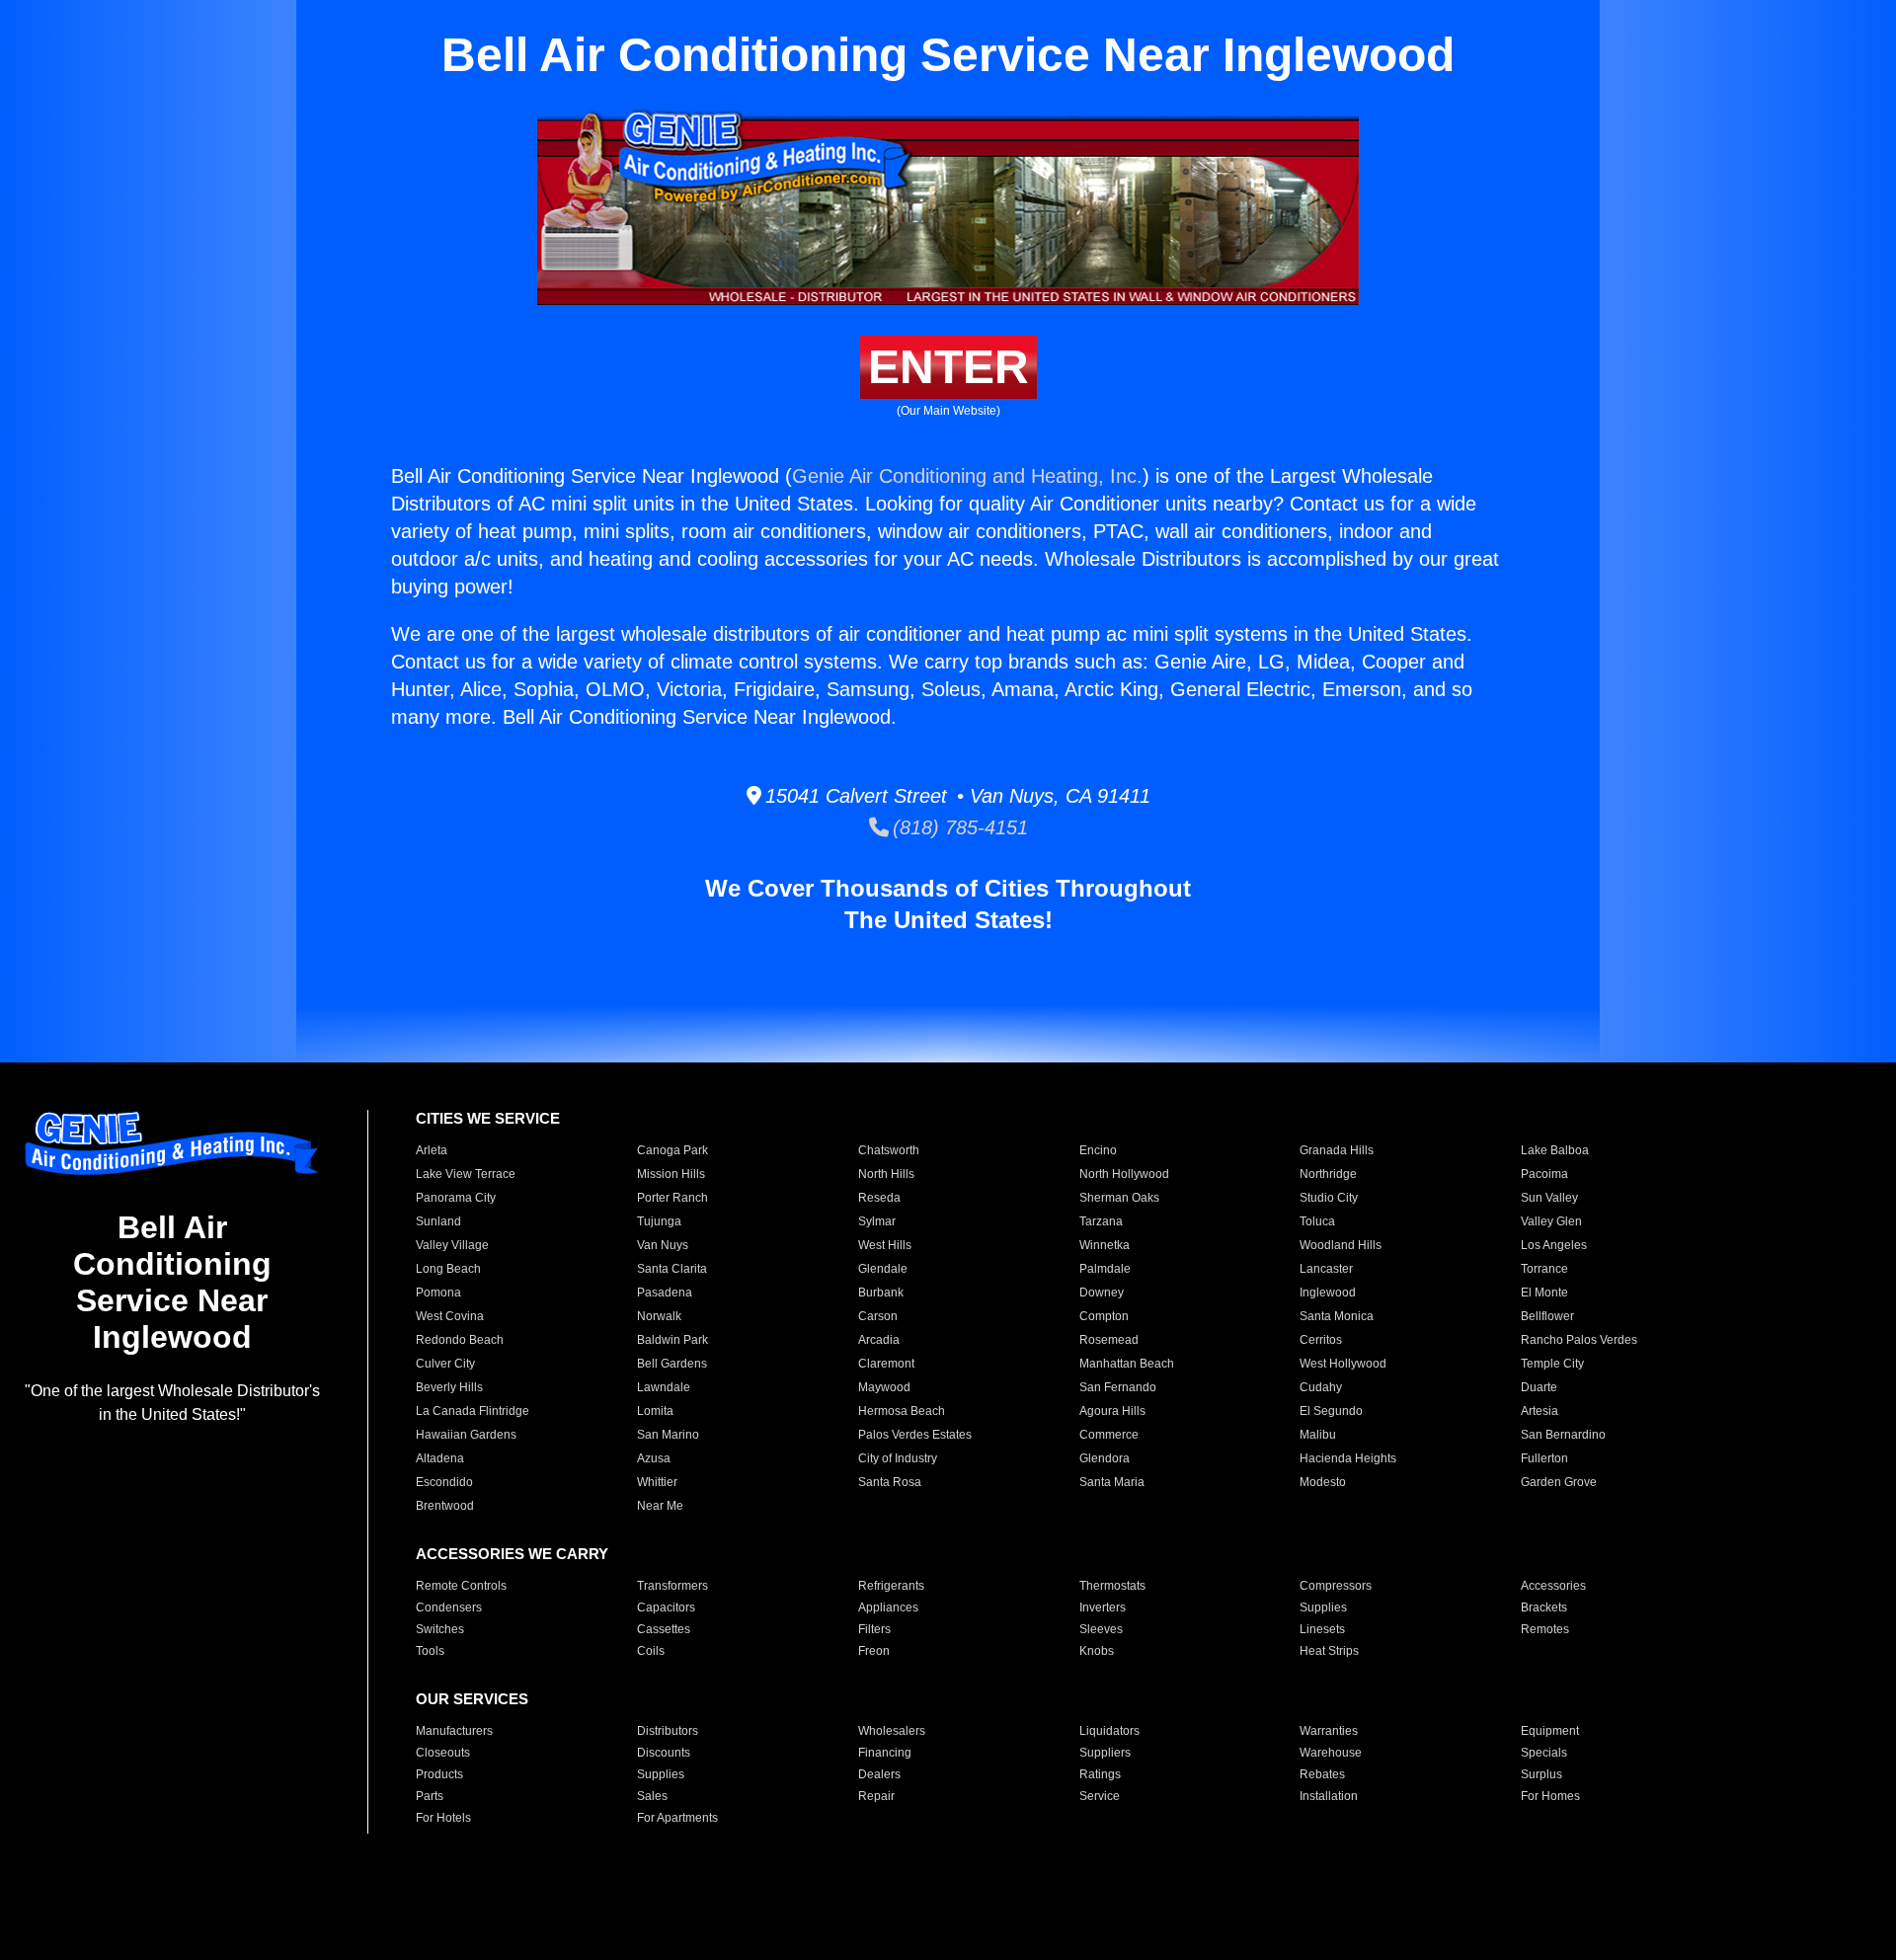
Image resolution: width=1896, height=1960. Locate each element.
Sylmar (877, 1221)
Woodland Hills (1341, 1245)
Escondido (444, 1482)
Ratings (1100, 1774)
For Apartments (677, 1818)
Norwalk (659, 1316)
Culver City (445, 1364)
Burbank (881, 1293)
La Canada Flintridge (473, 1411)
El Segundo (1331, 1411)
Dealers (879, 1774)
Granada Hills (1337, 1150)
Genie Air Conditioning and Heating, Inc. (967, 476)
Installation (1329, 1796)
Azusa (654, 1458)
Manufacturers (454, 1731)
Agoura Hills (1112, 1411)
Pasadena (665, 1293)
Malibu (1318, 1435)
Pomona (438, 1293)
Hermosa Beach (902, 1411)
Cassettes (664, 1629)
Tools (430, 1651)
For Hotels (443, 1818)
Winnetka (1105, 1245)
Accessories (1553, 1586)
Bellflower (1547, 1316)
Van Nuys (663, 1245)
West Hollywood (1343, 1364)
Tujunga (659, 1221)
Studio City (1329, 1198)
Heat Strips (1329, 1651)
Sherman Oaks (1119, 1198)
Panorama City (456, 1198)
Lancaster (1326, 1269)
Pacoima (1544, 1174)
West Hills (885, 1245)
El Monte (1544, 1293)
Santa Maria (1112, 1482)
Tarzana (1101, 1221)
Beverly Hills (449, 1387)
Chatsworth (889, 1150)
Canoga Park (672, 1150)
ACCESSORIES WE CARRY (512, 1554)
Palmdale (1105, 1269)
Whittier (657, 1482)
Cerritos (1321, 1340)
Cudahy (1321, 1387)
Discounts (664, 1753)
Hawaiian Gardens (466, 1435)
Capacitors (666, 1607)
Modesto (1323, 1482)
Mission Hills (671, 1174)
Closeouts (443, 1753)
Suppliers (1105, 1753)
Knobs (1097, 1651)
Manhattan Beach (1127, 1364)
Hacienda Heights (1348, 1458)
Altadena (440, 1458)
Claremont (886, 1364)
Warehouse (1331, 1753)
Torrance (1544, 1269)
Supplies (1323, 1607)
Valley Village (452, 1245)
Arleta (432, 1150)
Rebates (1322, 1774)
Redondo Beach (460, 1340)
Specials (1544, 1753)
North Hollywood (1124, 1174)
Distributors (668, 1731)
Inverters (1103, 1607)
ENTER (948, 367)
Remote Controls (461, 1586)
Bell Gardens (672, 1364)
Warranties (1329, 1731)
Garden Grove (1559, 1482)
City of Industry (898, 1458)
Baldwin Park (672, 1340)
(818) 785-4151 (958, 827)
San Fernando (1118, 1387)
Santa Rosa (890, 1482)
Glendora (1105, 1458)
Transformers (672, 1586)
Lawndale (664, 1387)
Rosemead (1109, 1340)
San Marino (668, 1435)
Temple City (1552, 1364)
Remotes (1545, 1629)
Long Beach (448, 1269)
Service (1100, 1796)
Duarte (1539, 1387)
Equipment (1550, 1731)
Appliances (888, 1607)
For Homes (1550, 1796)
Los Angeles (1554, 1245)
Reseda (879, 1198)
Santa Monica (1337, 1316)
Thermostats (1112, 1586)
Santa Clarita (672, 1269)
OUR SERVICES (472, 1699)
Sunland (438, 1221)
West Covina (450, 1316)
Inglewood (1328, 1293)
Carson (878, 1316)
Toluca (1317, 1221)
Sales (652, 1796)
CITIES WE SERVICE (488, 1118)
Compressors (1336, 1586)
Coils (651, 1651)
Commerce (1109, 1435)
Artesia (1540, 1411)
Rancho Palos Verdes (1579, 1340)
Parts (430, 1796)
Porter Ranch (672, 1198)
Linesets (1322, 1629)
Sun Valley (1549, 1198)
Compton (1104, 1316)
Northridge (1328, 1174)
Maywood (884, 1387)
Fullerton (1544, 1458)
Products (439, 1774)
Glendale (883, 1269)
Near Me (660, 1506)
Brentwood (445, 1506)
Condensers (449, 1607)
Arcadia (879, 1340)
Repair (876, 1796)
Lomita (655, 1411)
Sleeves (1101, 1629)
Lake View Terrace (466, 1174)
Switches (440, 1629)
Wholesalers (892, 1731)
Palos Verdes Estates (915, 1435)
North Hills (886, 1174)
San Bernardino (1563, 1435)
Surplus (1541, 1774)
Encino (1098, 1150)
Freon (874, 1651)
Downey (1102, 1293)
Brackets (1544, 1607)
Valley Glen (1551, 1221)
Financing (885, 1753)
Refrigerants (891, 1586)
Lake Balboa (1555, 1150)
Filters (874, 1629)
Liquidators (1109, 1731)
